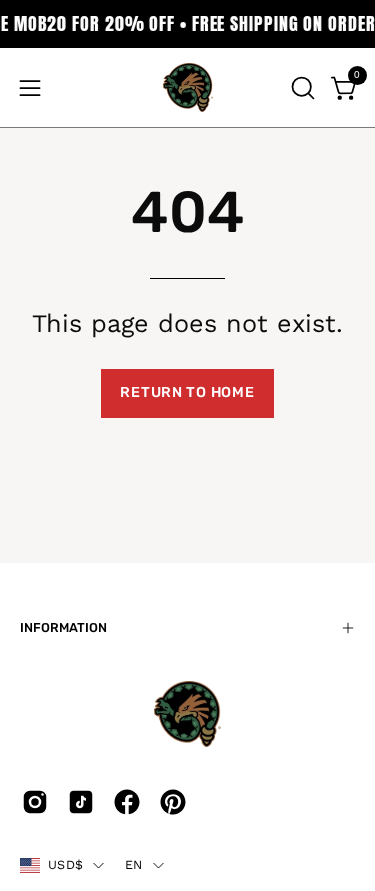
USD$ (65, 864)
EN (134, 864)
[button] (301, 88)
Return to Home (187, 392)
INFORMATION (63, 627)
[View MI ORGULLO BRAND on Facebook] (127, 802)
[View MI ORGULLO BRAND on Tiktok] (81, 802)
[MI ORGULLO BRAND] (188, 87)
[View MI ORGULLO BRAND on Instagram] (35, 802)
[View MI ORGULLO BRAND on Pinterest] (173, 802)
